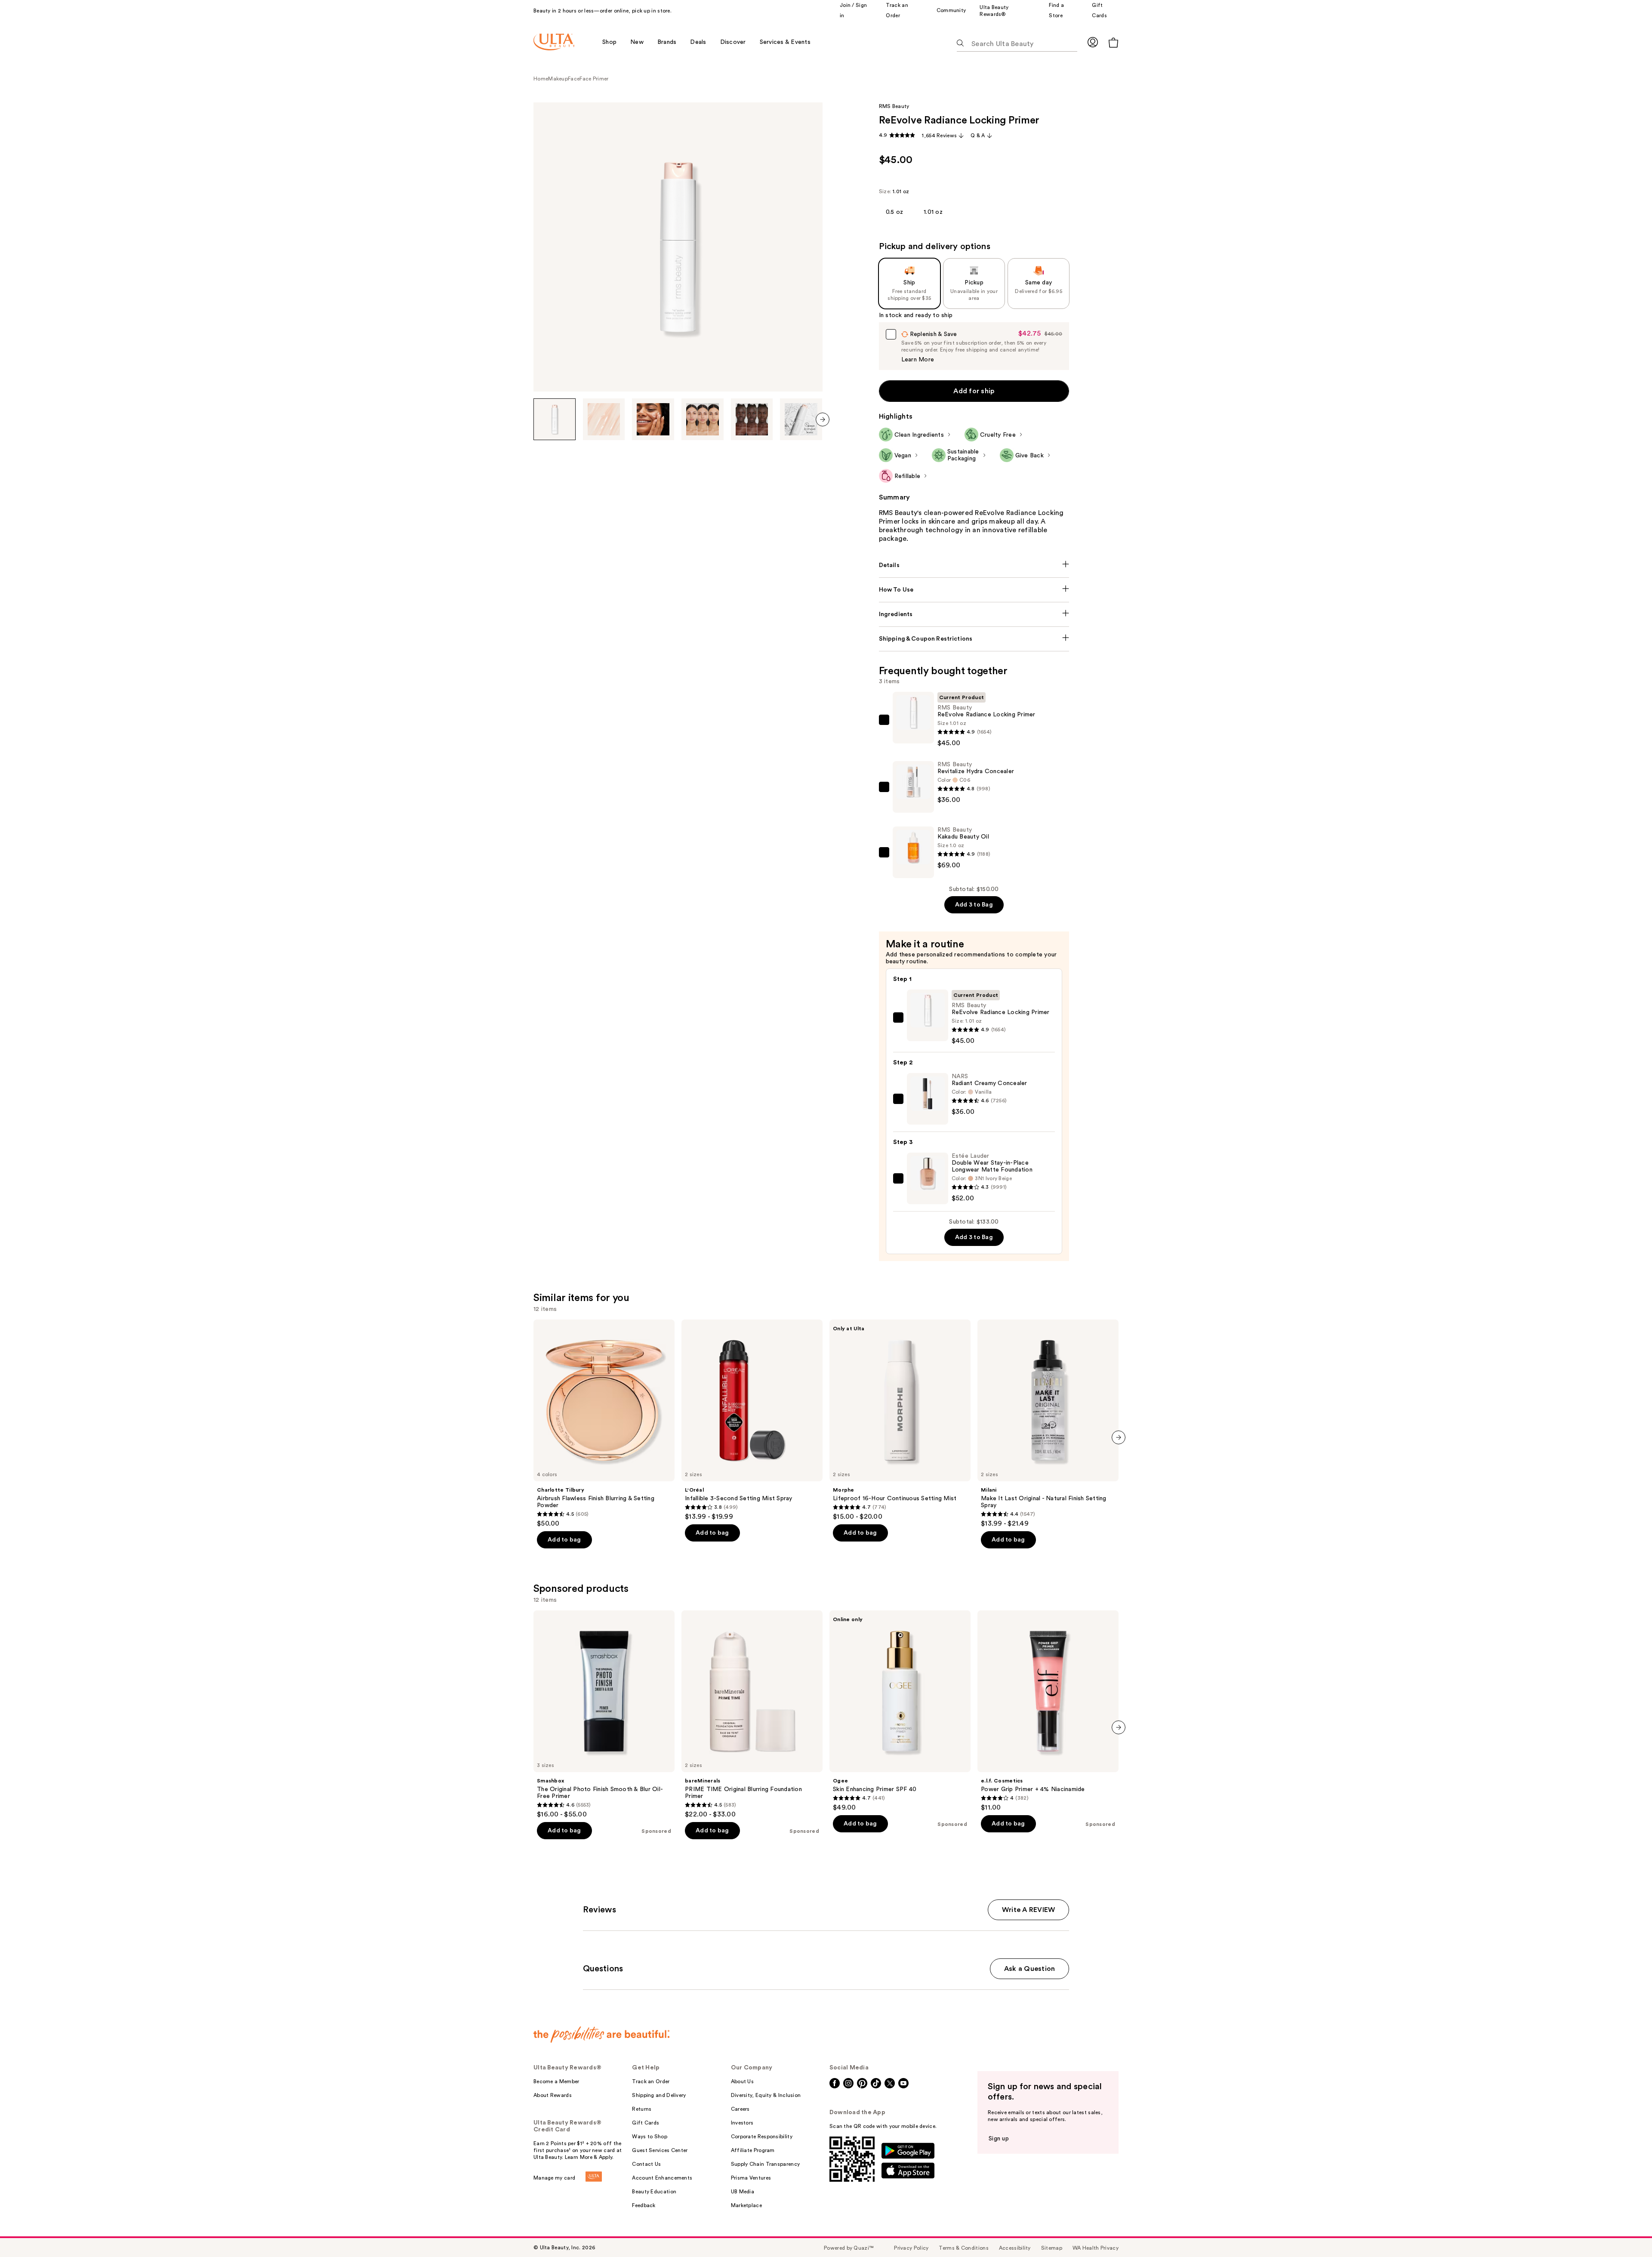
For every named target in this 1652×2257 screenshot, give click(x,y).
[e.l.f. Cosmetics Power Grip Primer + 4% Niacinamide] (1048, 1711)
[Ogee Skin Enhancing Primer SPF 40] (900, 1711)
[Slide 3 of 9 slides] (653, 419)
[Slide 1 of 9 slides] (555, 419)
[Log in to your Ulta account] (1093, 42)
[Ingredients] (974, 614)
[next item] (823, 419)
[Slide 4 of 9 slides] (703, 419)
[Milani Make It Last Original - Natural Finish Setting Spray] (1048, 1424)
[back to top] (1626, 2231)
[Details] (974, 565)
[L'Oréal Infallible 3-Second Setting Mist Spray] (752, 1420)
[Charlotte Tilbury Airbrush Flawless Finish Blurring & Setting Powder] (604, 1424)
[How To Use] (974, 590)
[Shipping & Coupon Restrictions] (974, 639)
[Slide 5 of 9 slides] (752, 419)
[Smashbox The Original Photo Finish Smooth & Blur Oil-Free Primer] (604, 1714)
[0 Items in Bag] (1113, 42)
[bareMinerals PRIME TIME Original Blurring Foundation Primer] (752, 1714)
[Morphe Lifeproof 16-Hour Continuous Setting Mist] (900, 1420)
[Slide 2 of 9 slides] (604, 419)
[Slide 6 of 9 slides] (801, 419)
